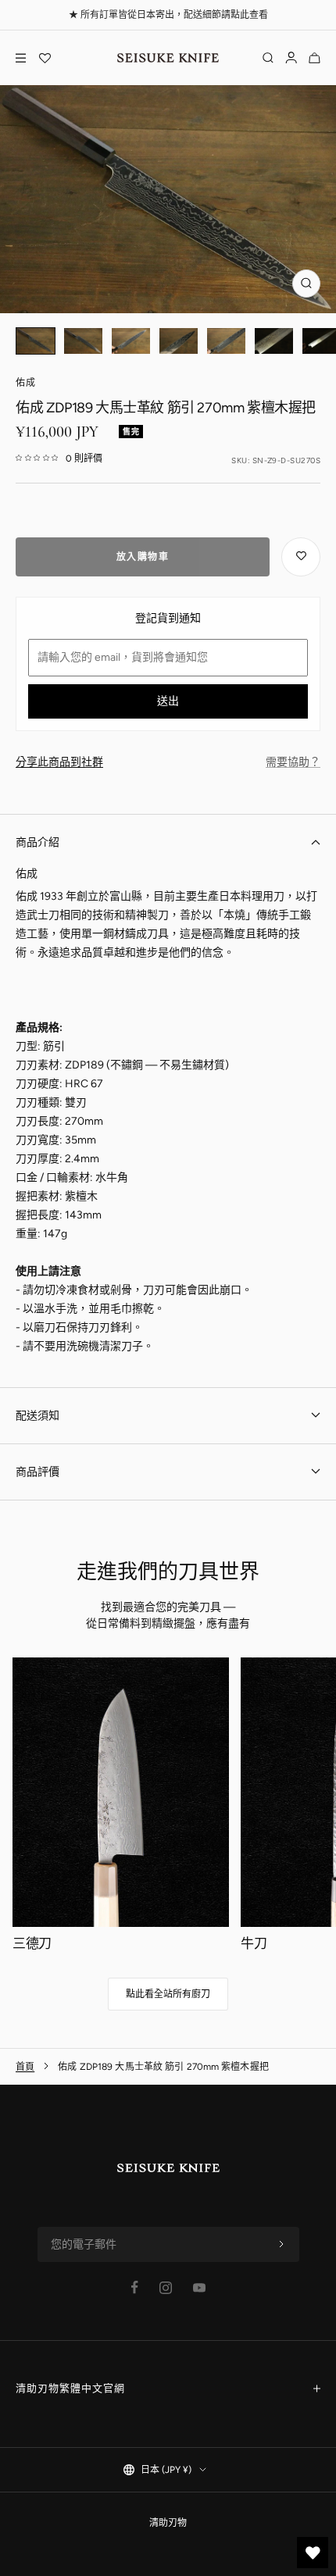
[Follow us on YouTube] (199, 2288)
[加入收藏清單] (301, 557)
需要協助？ (293, 762)
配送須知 (38, 1416)
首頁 (25, 2067)
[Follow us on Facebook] (135, 2287)
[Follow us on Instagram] (166, 2288)
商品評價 (38, 1472)
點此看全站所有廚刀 (168, 1994)
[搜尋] (268, 58)
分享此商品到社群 (59, 762)
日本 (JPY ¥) (166, 2470)
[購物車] (315, 58)
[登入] (291, 58)
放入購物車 (143, 557)
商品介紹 (38, 842)
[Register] (281, 2245)
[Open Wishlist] (45, 58)
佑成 (26, 383)
